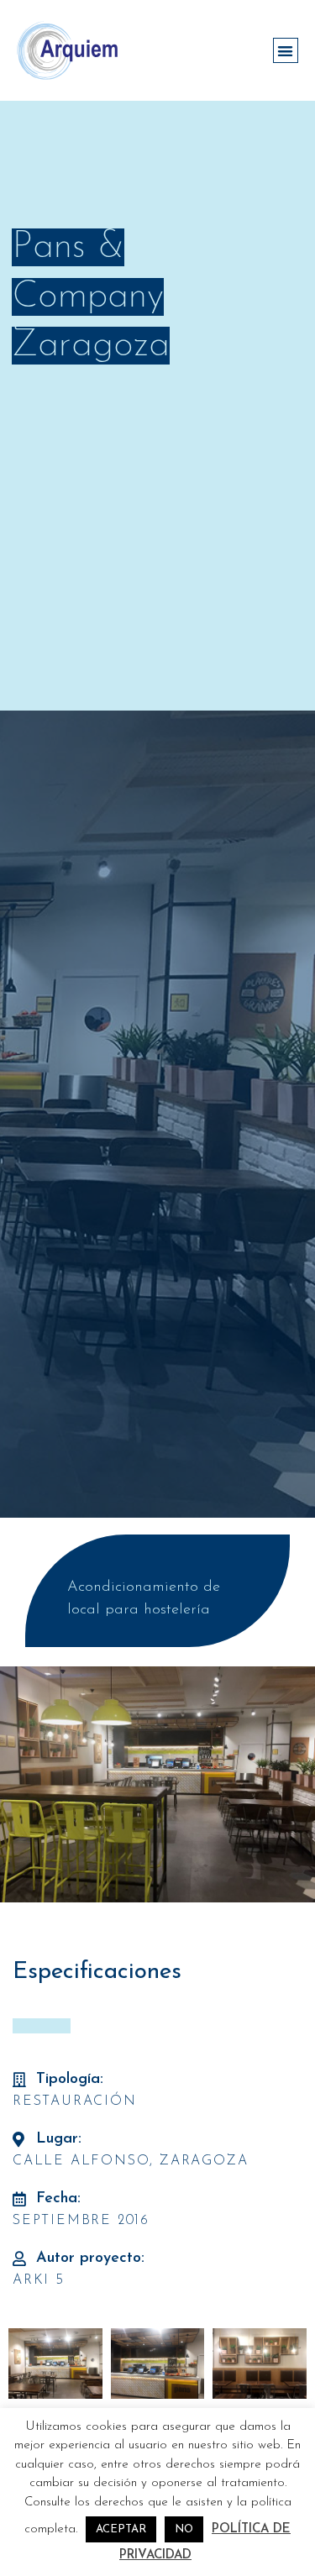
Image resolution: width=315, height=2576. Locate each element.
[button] (286, 51)
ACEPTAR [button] (121, 2529)
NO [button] (184, 2529)
